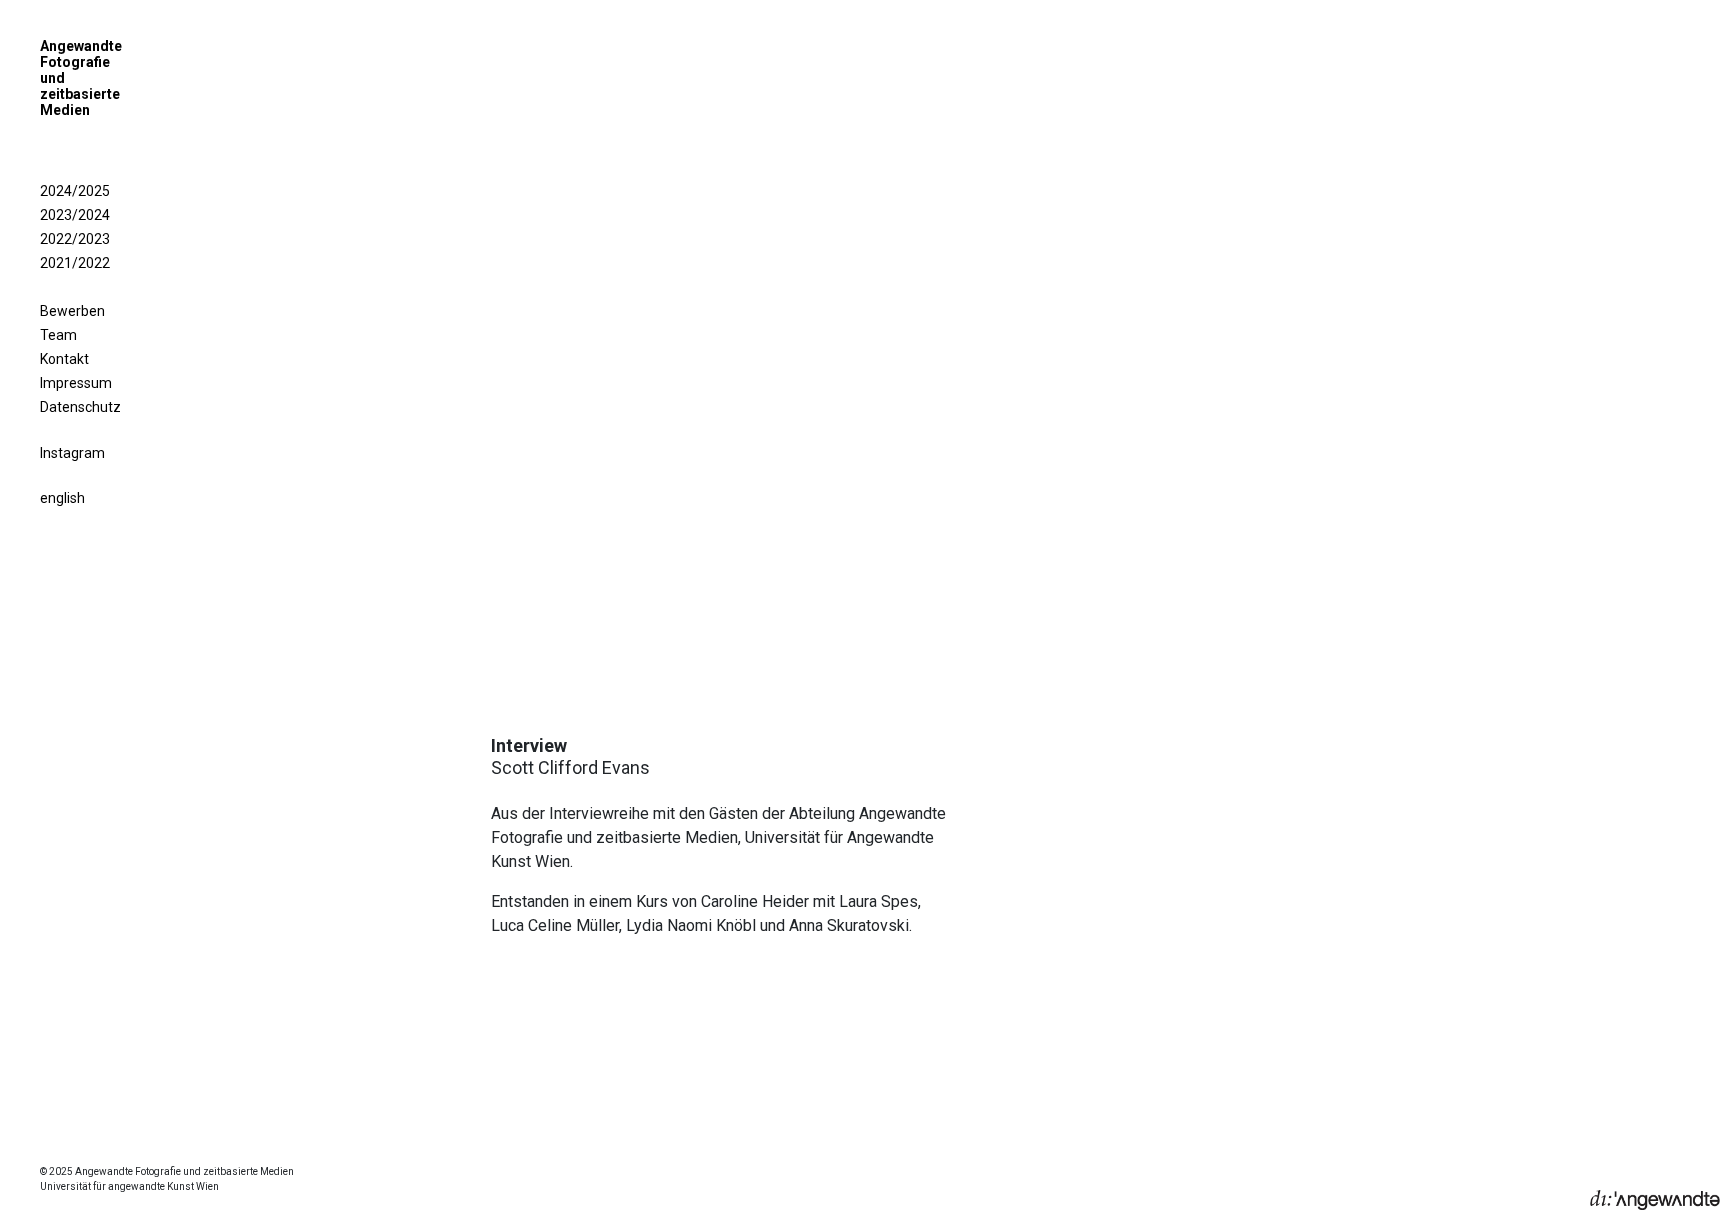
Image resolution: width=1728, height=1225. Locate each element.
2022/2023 (75, 239)
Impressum (76, 383)
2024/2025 (75, 191)
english (62, 498)
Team (58, 335)
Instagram (72, 453)
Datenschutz (80, 407)
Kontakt (64, 359)
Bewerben (72, 311)
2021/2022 (75, 263)
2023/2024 (75, 215)
